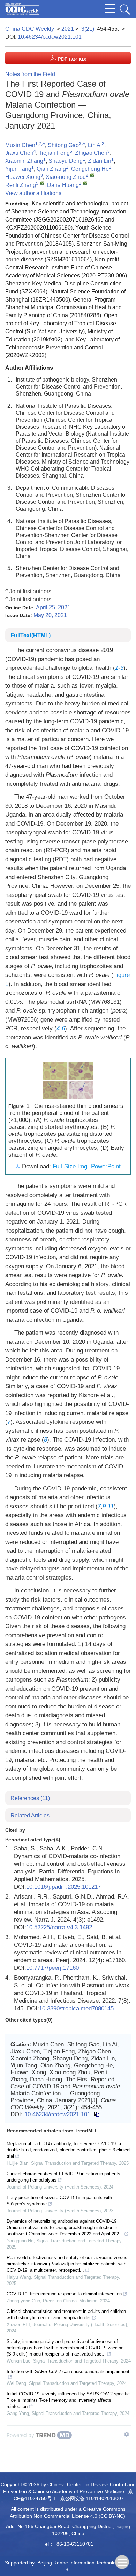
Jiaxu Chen (19, 153)
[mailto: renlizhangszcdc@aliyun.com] (42, 183)
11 (111, 1506)
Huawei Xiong (23, 177)
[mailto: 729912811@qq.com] (85, 183)
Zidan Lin (100, 161)
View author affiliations (33, 193)
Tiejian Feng (54, 153)
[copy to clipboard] (96, 2114)
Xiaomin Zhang (24, 161)
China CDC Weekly (30, 29)
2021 (68, 29)
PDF (71, 59)
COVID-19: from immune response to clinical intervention (64, 2294)
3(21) (88, 29)
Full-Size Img (70, 1166)
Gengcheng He (90, 169)
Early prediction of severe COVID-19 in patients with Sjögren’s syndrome (59, 2201)
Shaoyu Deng (66, 161)
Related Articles (30, 1816)
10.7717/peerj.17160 (52, 1968)
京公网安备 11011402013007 (92, 2498)
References (30, 1798)
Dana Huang (63, 185)
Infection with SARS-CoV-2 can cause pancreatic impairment (68, 2371)
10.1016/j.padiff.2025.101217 (63, 1887)
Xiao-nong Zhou (66, 177)
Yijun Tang (18, 169)
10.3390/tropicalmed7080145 (76, 2008)
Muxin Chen (20, 145)
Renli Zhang (21, 185)
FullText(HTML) (31, 635)
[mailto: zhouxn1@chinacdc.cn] (92, 175)
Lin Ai (95, 145)
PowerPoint (106, 1166)
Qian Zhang (51, 169)
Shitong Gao (63, 145)
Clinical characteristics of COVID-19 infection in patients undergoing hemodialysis (63, 2177)
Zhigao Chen (91, 153)
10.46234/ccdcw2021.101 (50, 37)
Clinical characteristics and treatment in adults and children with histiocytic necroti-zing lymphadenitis (66, 2314)
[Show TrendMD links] (127, 2434)
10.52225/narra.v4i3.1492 (59, 1927)
